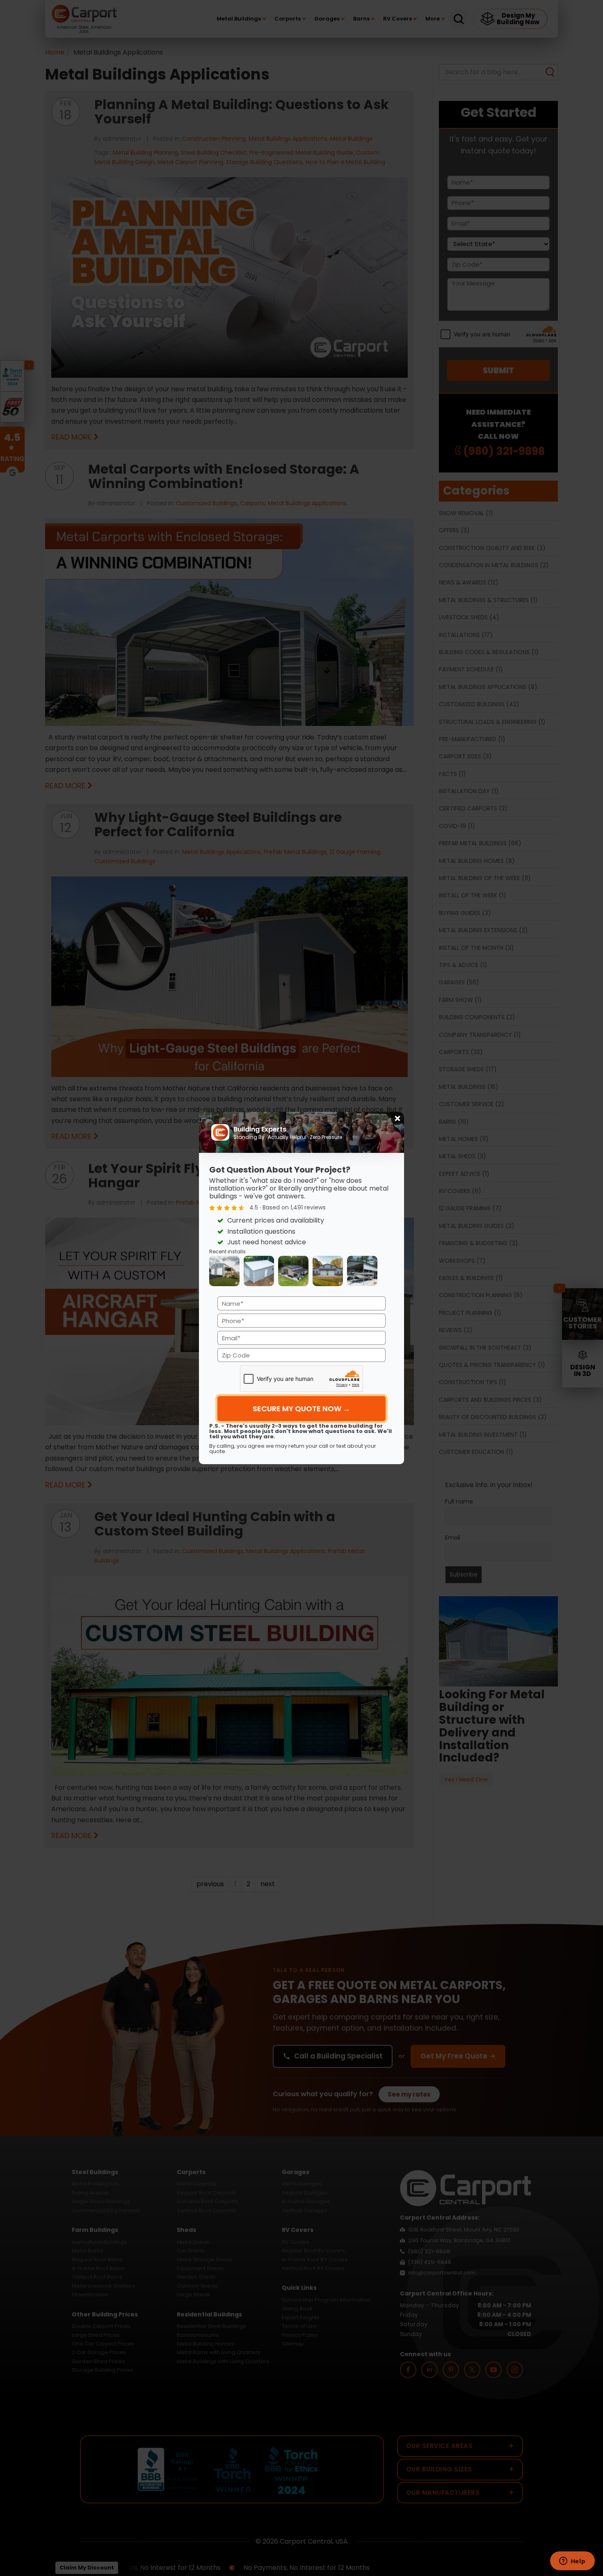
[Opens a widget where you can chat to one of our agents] (572, 2562)
